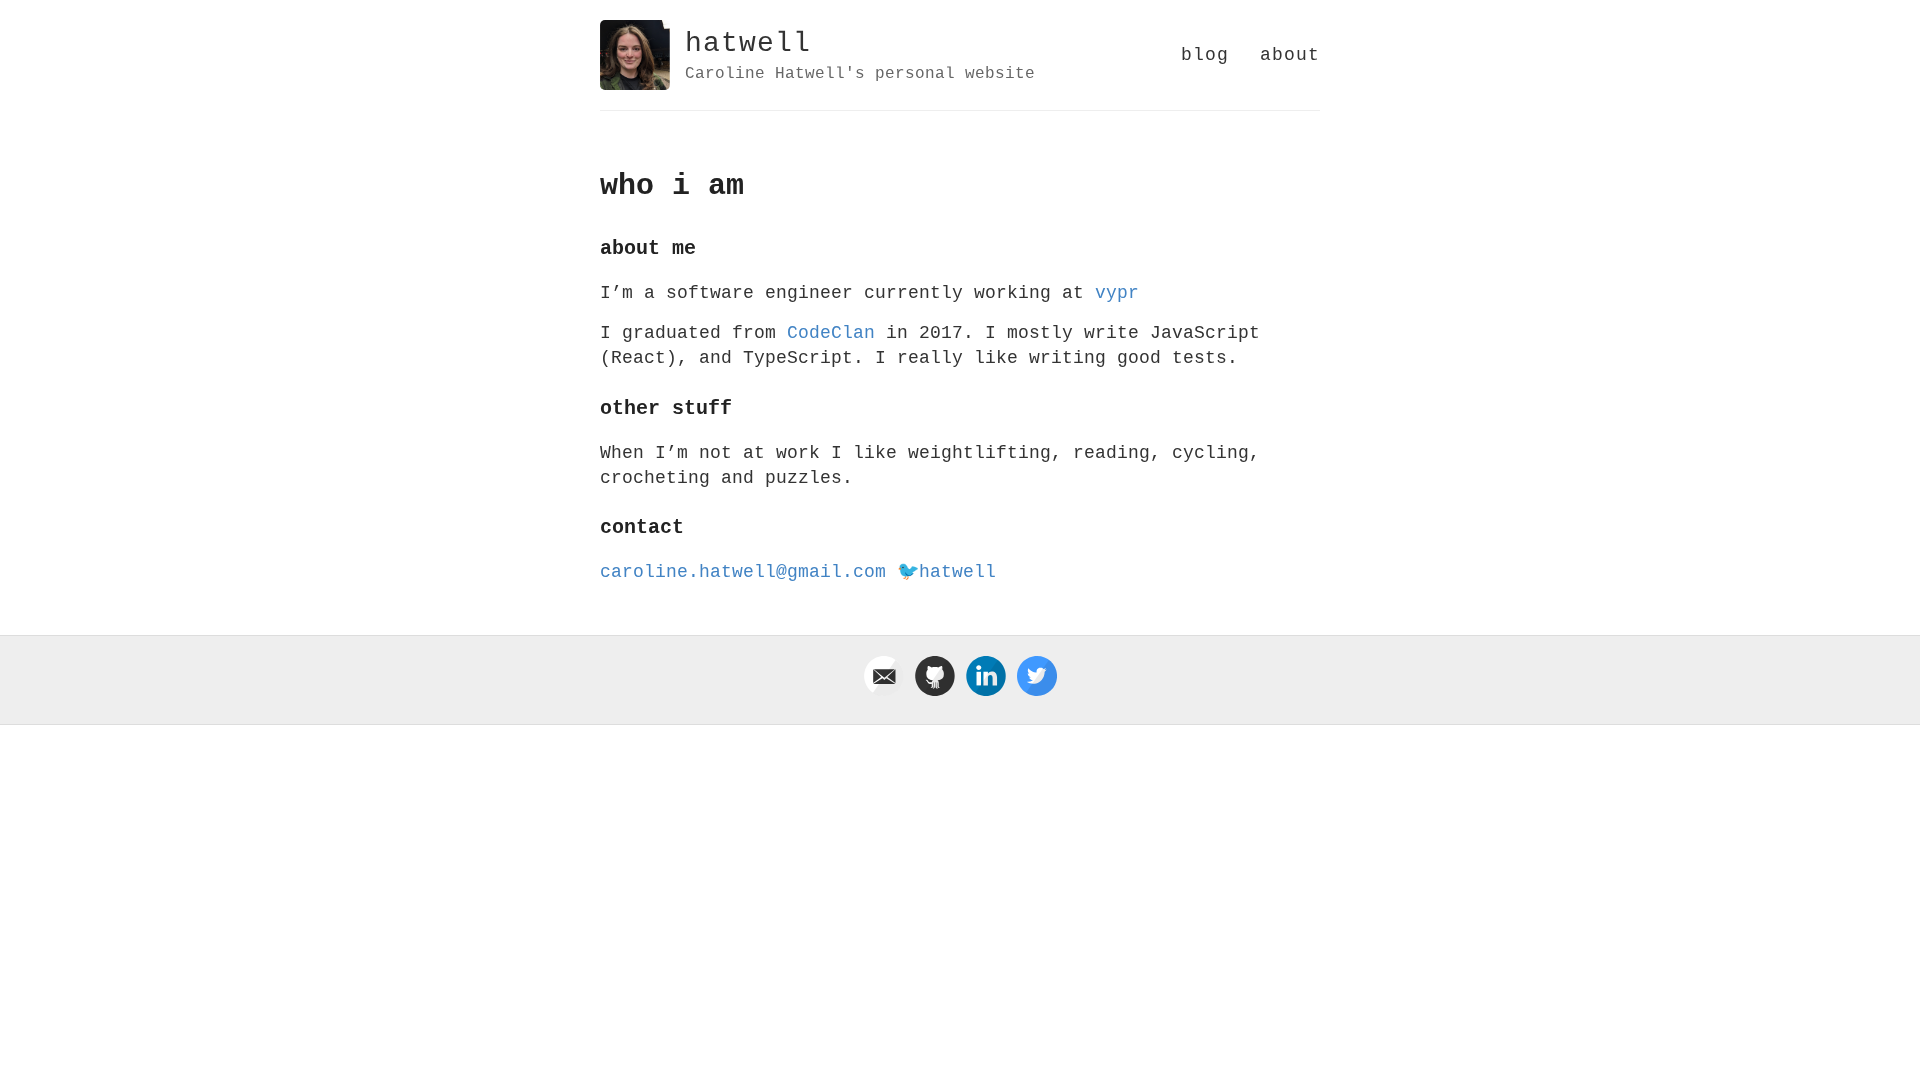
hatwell (748, 43)
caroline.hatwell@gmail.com (743, 572)
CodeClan (831, 333)
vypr (1117, 293)
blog (1205, 55)
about (1290, 55)
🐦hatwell (946, 572)
